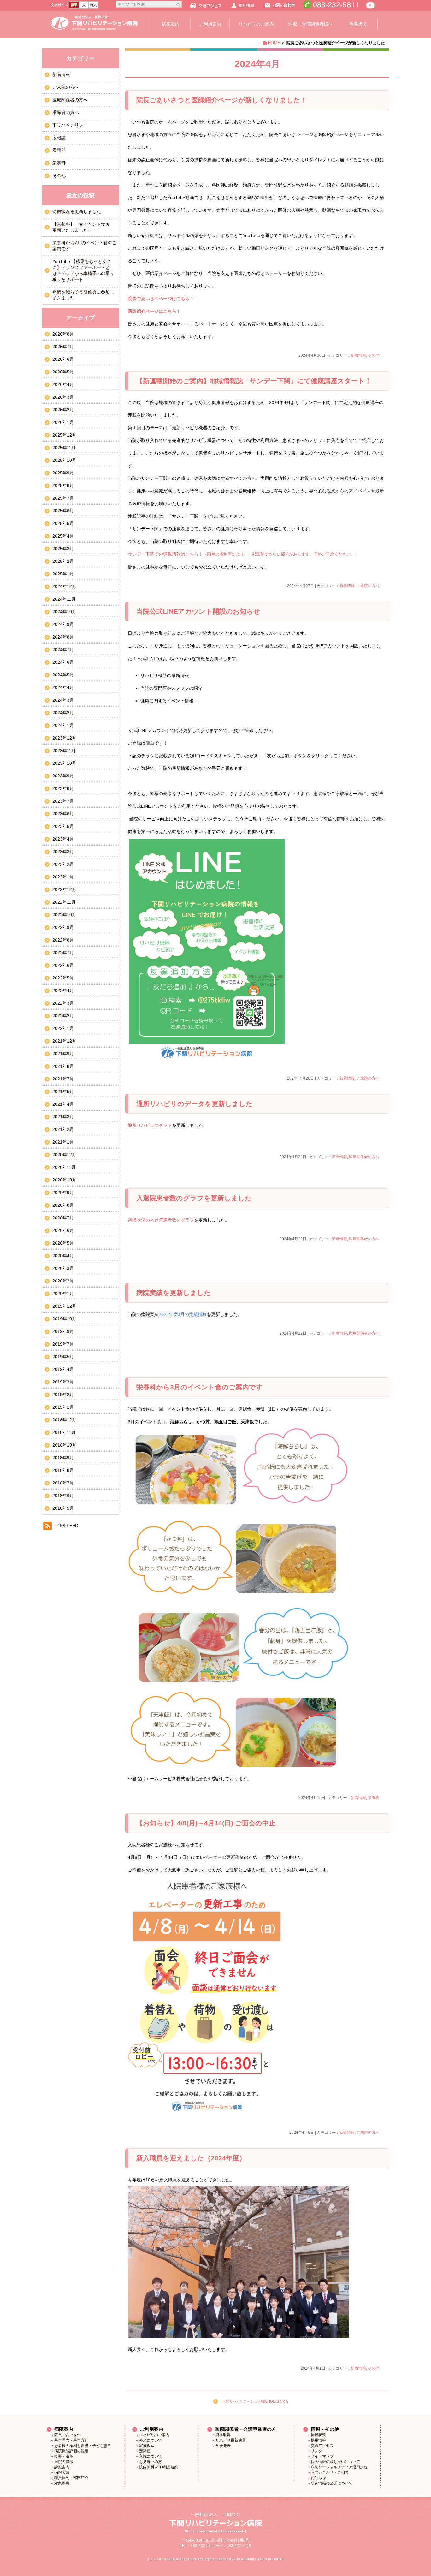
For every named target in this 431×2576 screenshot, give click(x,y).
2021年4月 (63, 1104)
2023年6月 (63, 814)
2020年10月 (64, 1180)
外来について (151, 2440)
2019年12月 (64, 1306)
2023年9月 (63, 776)
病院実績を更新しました (174, 1293)
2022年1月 (63, 1028)
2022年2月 (63, 1016)
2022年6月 (63, 965)
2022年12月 (64, 889)
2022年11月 (64, 902)
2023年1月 (63, 877)
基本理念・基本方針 (71, 2440)
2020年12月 (64, 1155)
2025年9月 (63, 473)
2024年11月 (64, 599)
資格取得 (223, 2435)
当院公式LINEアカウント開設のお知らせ (198, 611)
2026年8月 (63, 334)
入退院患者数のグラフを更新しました (194, 1198)
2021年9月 (63, 1054)
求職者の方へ (66, 112)
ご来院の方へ (368, 586)
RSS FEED (67, 1526)
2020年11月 (64, 1167)
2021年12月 (64, 1041)
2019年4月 (63, 1369)
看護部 (59, 150)
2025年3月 (63, 549)
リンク (316, 2451)
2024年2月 (63, 713)
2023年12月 (64, 738)
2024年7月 (63, 650)
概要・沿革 (64, 2456)
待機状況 (358, 24)
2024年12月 (64, 586)
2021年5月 (63, 1092)
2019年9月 (63, 1331)
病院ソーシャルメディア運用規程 (339, 2467)
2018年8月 (63, 1470)
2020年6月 (63, 1230)
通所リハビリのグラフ (150, 1125)
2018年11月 (64, 1432)
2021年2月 (63, 1129)
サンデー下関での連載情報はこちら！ (243, 554)
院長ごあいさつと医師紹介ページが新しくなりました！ (222, 100)
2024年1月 (63, 725)
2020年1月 (63, 1294)
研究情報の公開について (332, 2483)
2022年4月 (63, 991)
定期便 (145, 2451)
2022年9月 (63, 927)
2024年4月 (63, 687)
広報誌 (59, 138)
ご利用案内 (210, 24)
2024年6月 (63, 662)
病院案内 (171, 24)
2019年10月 (64, 1319)
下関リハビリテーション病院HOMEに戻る (255, 2401)
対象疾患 (62, 2483)
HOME (274, 43)
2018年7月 (63, 1483)
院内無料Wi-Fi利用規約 (159, 2467)
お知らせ (318, 2478)
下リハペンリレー (70, 125)
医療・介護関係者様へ (310, 24)
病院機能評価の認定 (71, 2451)
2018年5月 (63, 1508)
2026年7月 (63, 347)
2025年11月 (64, 448)
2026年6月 (63, 359)
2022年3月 (63, 1003)
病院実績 (62, 2472)
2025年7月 (63, 498)
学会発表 (223, 2446)
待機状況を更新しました (77, 211)
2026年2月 (63, 410)
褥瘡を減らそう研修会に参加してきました (83, 295)
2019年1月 (63, 1407)
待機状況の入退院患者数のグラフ (161, 1220)
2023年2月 (63, 864)
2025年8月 (63, 485)
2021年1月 (63, 1142)
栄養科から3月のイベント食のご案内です (200, 1387)
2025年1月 (63, 574)
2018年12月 (64, 1420)
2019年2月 (63, 1395)
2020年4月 (63, 1256)
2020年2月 (63, 1281)
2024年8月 (63, 637)
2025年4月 (63, 536)
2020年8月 (63, 1205)
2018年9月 (63, 1458)
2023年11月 (64, 751)
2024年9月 (63, 624)
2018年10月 (64, 1445)
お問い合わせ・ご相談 (330, 2472)
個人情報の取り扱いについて (335, 2462)
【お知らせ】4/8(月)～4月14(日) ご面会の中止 (206, 1823)
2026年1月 (63, 422)
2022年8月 (63, 940)
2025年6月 (63, 511)
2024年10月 (64, 612)
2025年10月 (64, 460)
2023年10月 (64, 763)
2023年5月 (63, 826)
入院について (151, 2456)
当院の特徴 (64, 2462)
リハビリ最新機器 (231, 2440)
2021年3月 (63, 1117)
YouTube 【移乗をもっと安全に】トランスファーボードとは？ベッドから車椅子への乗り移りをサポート (83, 270)
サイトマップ (322, 2456)
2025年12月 (64, 435)
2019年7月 (63, 1344)
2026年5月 (63, 372)
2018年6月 (63, 1496)
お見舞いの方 (151, 2462)
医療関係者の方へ (364, 1157)
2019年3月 (63, 1382)
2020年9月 (63, 1193)
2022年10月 (64, 915)
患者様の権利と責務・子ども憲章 (83, 2446)
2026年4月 (63, 384)
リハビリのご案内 (256, 24)
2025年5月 (63, 523)
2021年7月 (63, 1079)
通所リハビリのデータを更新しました (195, 1104)
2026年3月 (63, 397)
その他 (374, 355)
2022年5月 (63, 978)
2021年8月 (63, 1066)
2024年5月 (63, 675)
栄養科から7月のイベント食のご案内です (85, 246)
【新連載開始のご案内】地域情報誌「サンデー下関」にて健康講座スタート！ (254, 381)
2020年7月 (63, 1218)
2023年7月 (63, 801)
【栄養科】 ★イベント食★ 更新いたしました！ (83, 227)
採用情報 (318, 2440)
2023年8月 (63, 788)
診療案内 (62, 2467)
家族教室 (147, 2446)
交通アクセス (322, 2446)
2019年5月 (63, 1357)
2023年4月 (63, 839)
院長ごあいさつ (68, 2435)
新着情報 (358, 355)
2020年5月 (63, 1243)
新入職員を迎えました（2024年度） (191, 2158)
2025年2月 (63, 561)
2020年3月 (63, 1268)
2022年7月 (63, 953)
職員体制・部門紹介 (71, 2478)
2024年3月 (63, 700)
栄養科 (374, 1798)
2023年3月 (63, 852)
